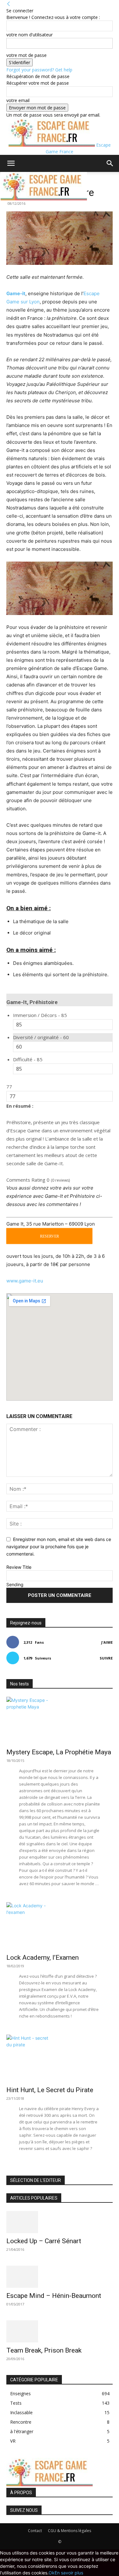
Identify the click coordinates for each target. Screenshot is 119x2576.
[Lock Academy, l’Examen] (60, 1926)
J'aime (107, 1642)
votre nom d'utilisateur (30, 35)
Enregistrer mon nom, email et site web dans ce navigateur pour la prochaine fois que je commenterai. (59, 1546)
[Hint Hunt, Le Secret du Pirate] (60, 2058)
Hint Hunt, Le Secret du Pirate (50, 2090)
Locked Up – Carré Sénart (44, 2241)
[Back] (9, 4)
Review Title (19, 1567)
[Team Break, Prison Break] (60, 2331)
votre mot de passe (26, 55)
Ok (52, 2573)
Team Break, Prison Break (44, 2350)
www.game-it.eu (25, 1281)
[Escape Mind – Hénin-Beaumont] (60, 2277)
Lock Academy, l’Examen (43, 1958)
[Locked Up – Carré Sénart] (60, 2222)
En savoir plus (69, 2573)
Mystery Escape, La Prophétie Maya (59, 1752)
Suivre (106, 1658)
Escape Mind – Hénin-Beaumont (54, 2296)
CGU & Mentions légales (69, 2531)
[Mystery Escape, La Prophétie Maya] (60, 1720)
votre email (18, 100)
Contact (35, 2531)
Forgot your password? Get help (39, 70)
